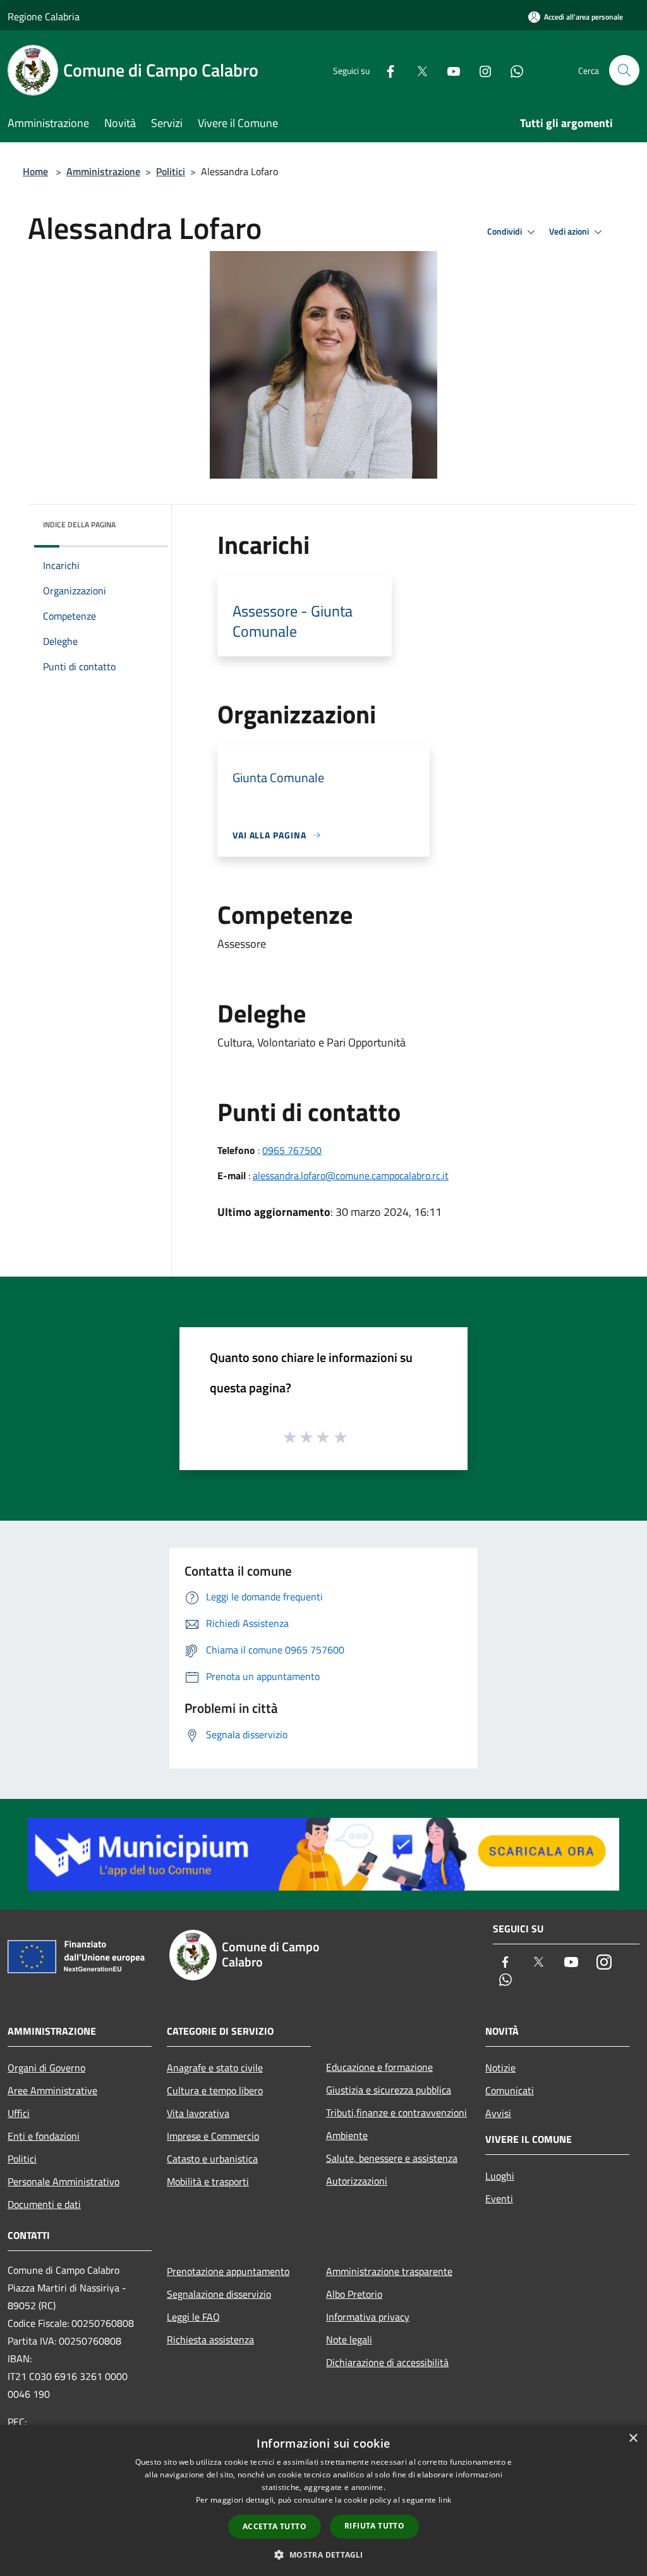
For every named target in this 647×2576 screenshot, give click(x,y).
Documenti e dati (44, 2204)
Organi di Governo (46, 2068)
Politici (171, 171)
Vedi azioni (570, 231)
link (445, 2500)
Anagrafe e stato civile (215, 2068)
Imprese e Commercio (213, 2136)
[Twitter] (417, 70)
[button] (323, 2555)
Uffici (19, 2113)
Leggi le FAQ (193, 2317)
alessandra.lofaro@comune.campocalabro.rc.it (351, 1175)
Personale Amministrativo (63, 2181)
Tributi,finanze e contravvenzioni (396, 2113)
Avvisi (498, 2113)
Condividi (505, 231)
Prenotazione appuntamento (228, 2271)
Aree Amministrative (52, 2090)
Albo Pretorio (354, 2294)
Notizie (500, 2068)
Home (35, 171)
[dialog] (323, 2500)
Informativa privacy (368, 2317)
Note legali (349, 2340)
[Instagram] (480, 70)
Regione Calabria (44, 16)
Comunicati (510, 2090)
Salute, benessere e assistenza (392, 2158)
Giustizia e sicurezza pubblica (389, 2090)
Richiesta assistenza (210, 2340)
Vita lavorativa (198, 2113)
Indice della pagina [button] (79, 524)
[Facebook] (385, 70)
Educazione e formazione (379, 2067)
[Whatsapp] (512, 70)
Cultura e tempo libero (215, 2090)
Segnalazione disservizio (219, 2294)
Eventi (499, 2199)
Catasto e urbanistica (212, 2159)
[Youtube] (449, 70)
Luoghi (500, 2176)
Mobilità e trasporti (208, 2181)
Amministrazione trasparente (389, 2271)
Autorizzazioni (357, 2181)
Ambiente (347, 2135)
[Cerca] (624, 70)
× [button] (633, 2438)
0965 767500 (292, 1150)
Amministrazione (103, 171)
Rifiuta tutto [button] (374, 2526)
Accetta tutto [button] (275, 2526)
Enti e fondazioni (44, 2136)
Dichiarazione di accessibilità (387, 2362)
